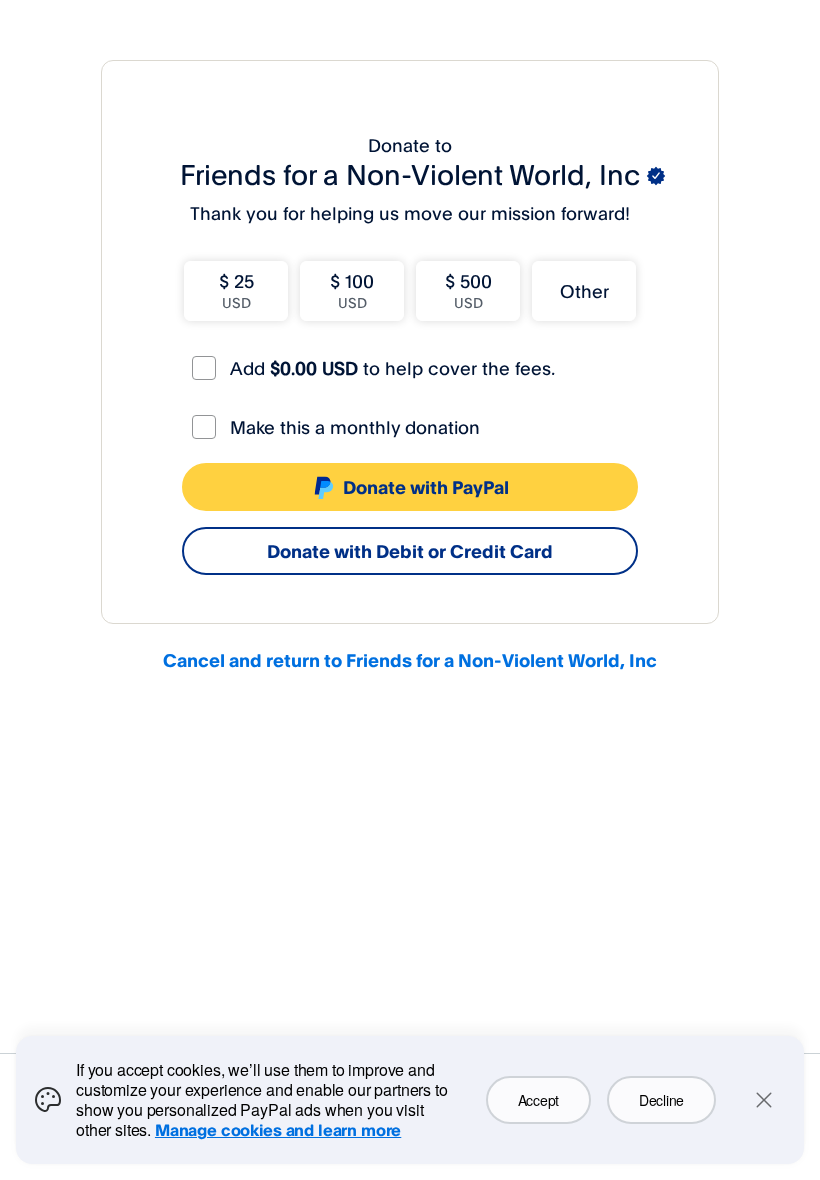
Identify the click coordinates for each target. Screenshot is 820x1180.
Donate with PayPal (426, 487)
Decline (661, 1100)
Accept (538, 1100)
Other (584, 291)
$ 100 (352, 290)
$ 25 (236, 290)
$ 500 (468, 290)
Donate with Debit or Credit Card (410, 551)
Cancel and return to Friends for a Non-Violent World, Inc (410, 660)
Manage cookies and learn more (278, 1130)
